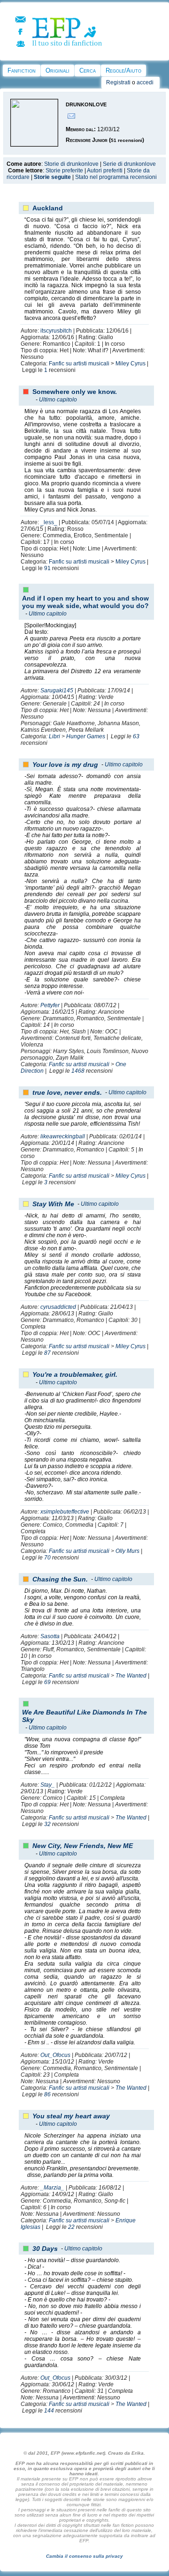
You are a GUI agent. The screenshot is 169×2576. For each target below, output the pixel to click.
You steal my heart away (71, 2116)
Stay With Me (53, 1204)
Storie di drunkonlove (71, 164)
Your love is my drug (65, 765)
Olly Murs (127, 1551)
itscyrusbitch (56, 331)
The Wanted (131, 1676)
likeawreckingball (63, 1136)
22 (71, 2227)
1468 (78, 1071)
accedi (145, 82)
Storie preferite (64, 171)
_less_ (49, 522)
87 (47, 1353)
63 (136, 736)
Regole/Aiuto (123, 71)
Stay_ (48, 1785)
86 (47, 2094)
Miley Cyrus (131, 364)
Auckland (48, 208)
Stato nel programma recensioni (116, 177)
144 (49, 2411)
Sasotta (50, 1636)
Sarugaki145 (57, 690)
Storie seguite (52, 177)
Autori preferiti (105, 171)
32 (47, 1824)
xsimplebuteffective (65, 1512)
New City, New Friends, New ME (83, 1846)
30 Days (45, 2249)
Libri (54, 736)
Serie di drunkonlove (129, 164)
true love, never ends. (67, 1092)
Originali (58, 71)
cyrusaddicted (58, 1307)
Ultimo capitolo (58, 400)
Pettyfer (50, 1005)
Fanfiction (22, 71)
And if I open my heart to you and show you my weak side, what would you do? (85, 602)
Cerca (88, 71)
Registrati (118, 82)
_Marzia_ (52, 2188)
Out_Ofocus (55, 2055)
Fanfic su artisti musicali (79, 364)
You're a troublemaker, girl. (75, 1374)
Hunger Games (86, 736)
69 (47, 1682)
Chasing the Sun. (60, 1579)
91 (47, 568)
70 (47, 1558)
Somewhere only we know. (75, 392)
